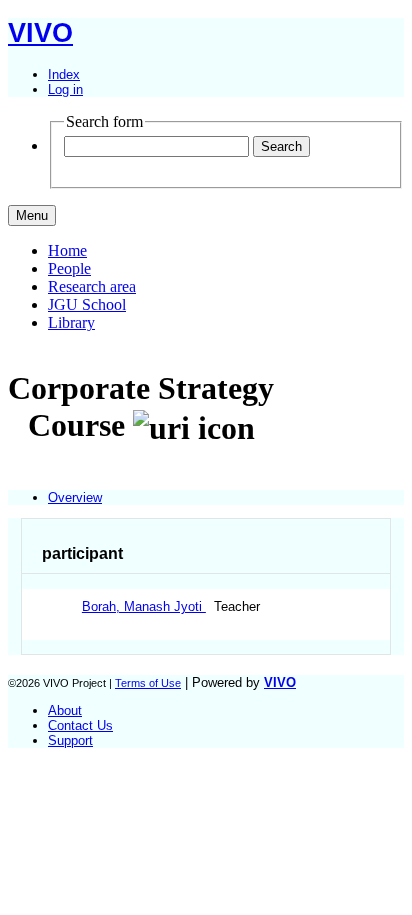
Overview (75, 497)
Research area (92, 286)
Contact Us (80, 725)
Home (67, 250)
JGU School (87, 304)
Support (70, 740)
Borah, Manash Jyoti (144, 606)
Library (71, 322)
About (65, 710)
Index (64, 74)
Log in (65, 89)
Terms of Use (148, 683)
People (69, 268)
